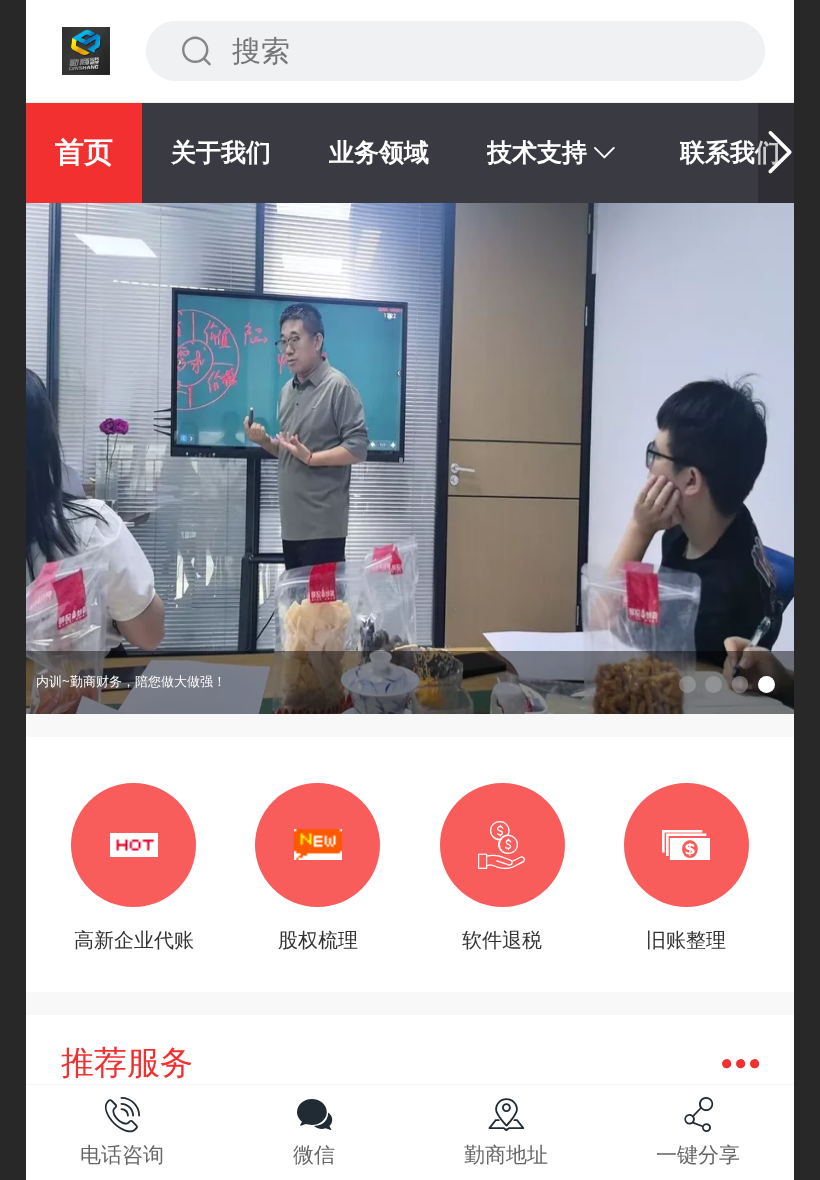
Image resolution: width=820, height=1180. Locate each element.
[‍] (740, 1064)
